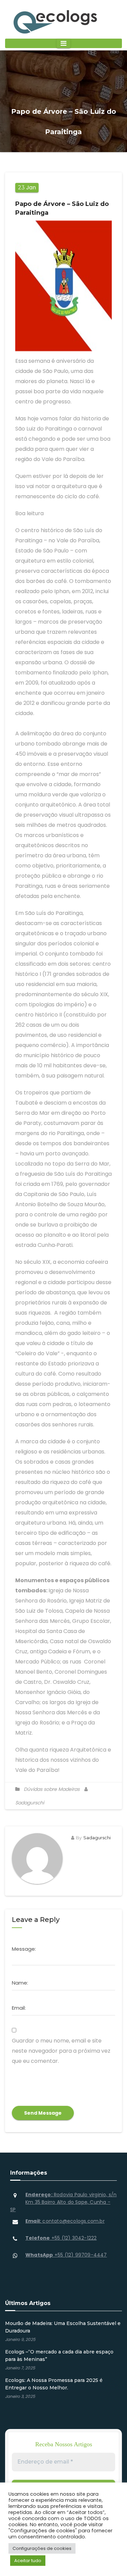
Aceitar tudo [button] (28, 2561)
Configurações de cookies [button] (42, 2548)
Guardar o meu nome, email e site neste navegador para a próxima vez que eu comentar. (61, 2051)
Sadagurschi (97, 1838)
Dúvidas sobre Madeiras (52, 1789)
